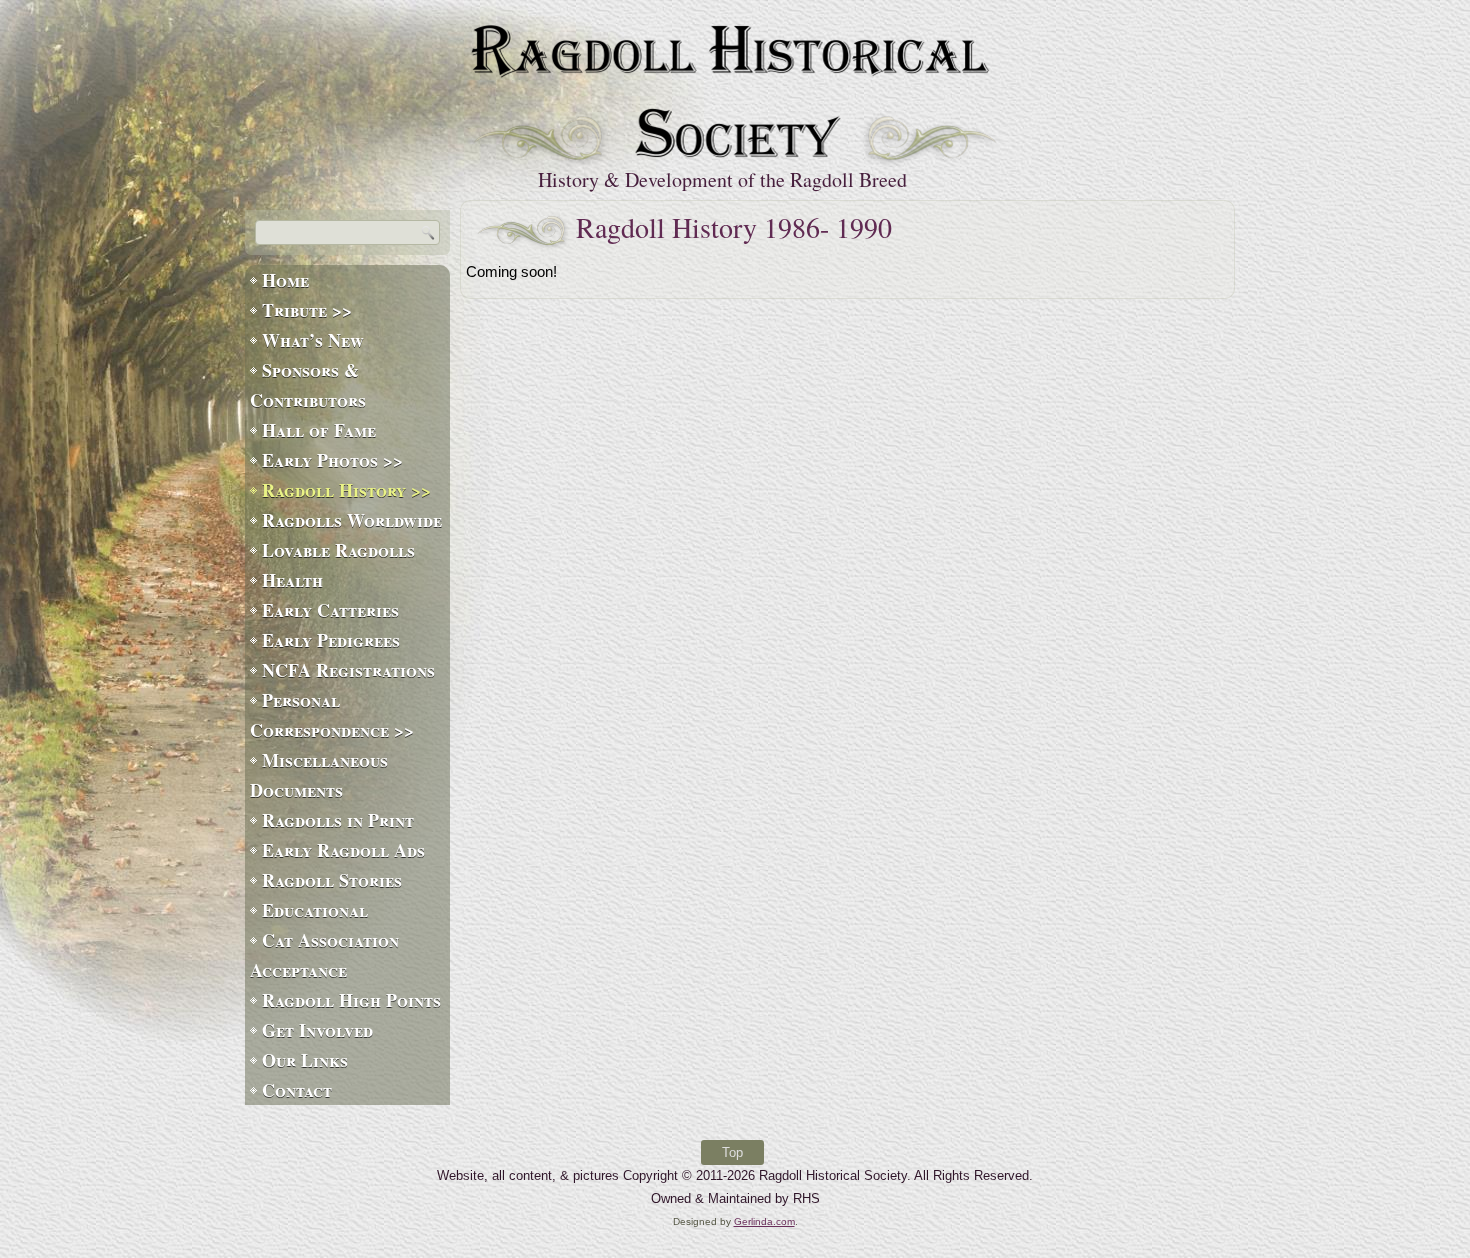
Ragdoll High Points (351, 1000)
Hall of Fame (319, 430)
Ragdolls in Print (338, 820)
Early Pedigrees (331, 640)
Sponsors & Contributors (308, 385)
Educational (315, 910)
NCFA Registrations (348, 670)
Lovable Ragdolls (338, 550)
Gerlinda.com (764, 1221)
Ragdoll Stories (332, 880)
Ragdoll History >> (346, 490)
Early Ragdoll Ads (343, 850)
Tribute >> (307, 310)
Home (285, 280)
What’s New (313, 340)
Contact (297, 1090)
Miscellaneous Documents (319, 775)
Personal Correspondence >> (332, 715)
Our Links (305, 1060)
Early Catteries (330, 610)
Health (292, 580)
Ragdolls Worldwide (352, 520)
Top (732, 1152)
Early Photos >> (332, 460)
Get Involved (317, 1030)
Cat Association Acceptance (324, 955)
